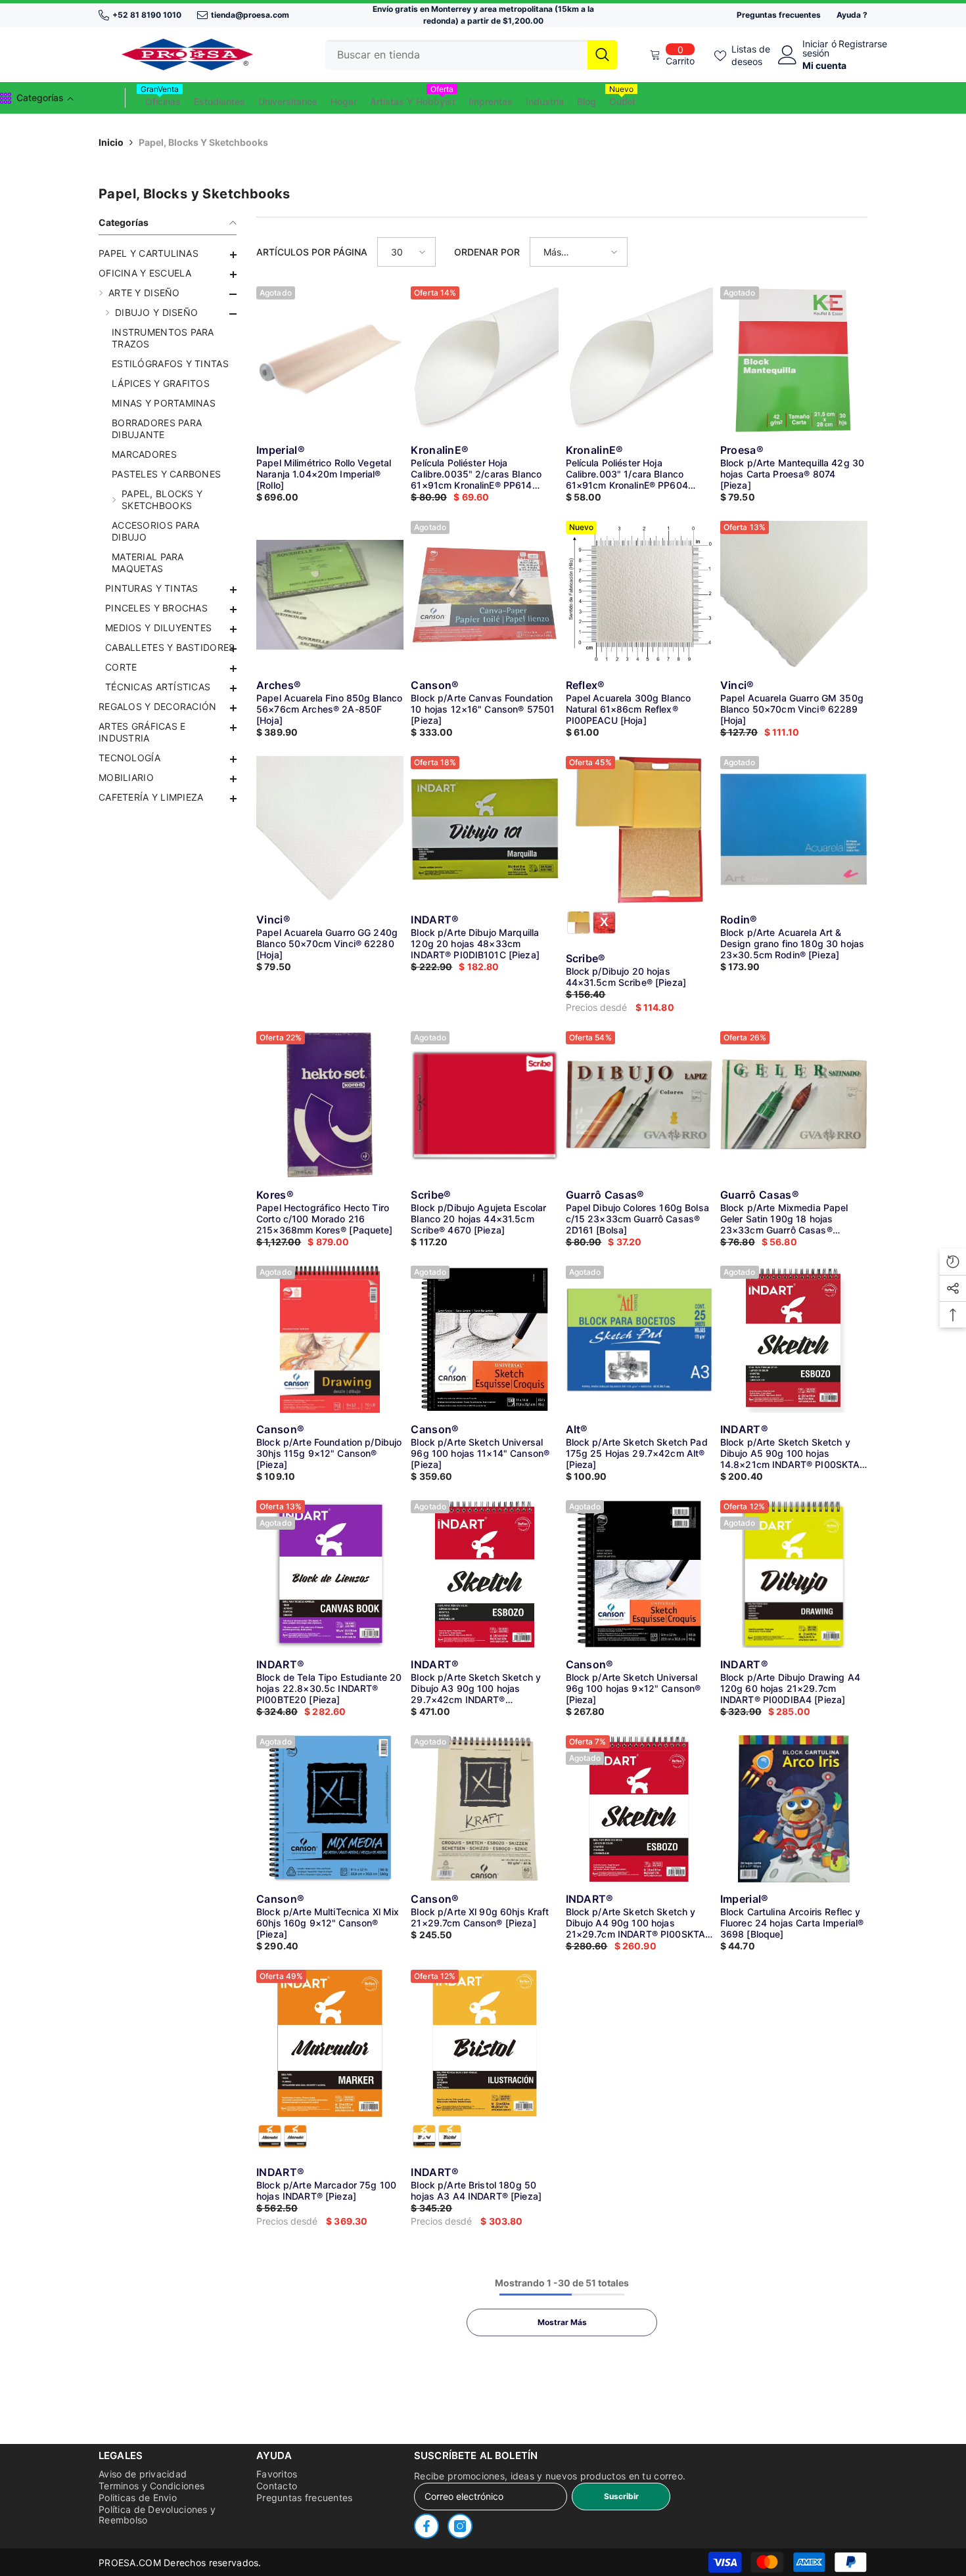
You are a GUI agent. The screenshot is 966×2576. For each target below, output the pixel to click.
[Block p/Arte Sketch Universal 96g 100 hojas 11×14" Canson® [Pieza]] (484, 1339)
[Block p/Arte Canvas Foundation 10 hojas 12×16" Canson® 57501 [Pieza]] (484, 594)
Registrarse (863, 44)
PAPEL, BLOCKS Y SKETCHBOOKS (162, 500)
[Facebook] (426, 2526)
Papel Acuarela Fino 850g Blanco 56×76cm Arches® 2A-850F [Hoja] (329, 709)
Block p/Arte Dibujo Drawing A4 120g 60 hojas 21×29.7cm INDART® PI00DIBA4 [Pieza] (790, 1688)
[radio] (579, 922)
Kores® (275, 1195)
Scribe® (586, 958)
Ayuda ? (852, 15)
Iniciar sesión (816, 49)
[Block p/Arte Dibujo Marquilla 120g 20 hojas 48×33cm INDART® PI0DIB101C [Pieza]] (484, 830)
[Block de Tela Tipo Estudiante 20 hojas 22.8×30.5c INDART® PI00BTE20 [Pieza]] (330, 1574)
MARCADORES (144, 454)
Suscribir (621, 2496)
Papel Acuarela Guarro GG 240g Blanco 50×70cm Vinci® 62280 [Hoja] (327, 944)
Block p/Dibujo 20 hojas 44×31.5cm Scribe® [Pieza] (626, 977)
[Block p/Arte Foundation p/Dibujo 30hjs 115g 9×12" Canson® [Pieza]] (330, 1339)
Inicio (111, 142)
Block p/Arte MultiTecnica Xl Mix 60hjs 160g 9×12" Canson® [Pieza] (328, 1923)
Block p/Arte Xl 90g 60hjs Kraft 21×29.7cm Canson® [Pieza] (480, 1917)
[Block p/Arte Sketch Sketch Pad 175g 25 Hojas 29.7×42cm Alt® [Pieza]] (639, 1339)
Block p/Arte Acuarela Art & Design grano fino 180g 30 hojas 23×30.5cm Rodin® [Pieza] (792, 944)
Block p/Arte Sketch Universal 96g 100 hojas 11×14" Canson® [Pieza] (480, 1453)
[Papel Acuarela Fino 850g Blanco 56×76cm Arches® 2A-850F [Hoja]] (330, 594)
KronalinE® (440, 450)
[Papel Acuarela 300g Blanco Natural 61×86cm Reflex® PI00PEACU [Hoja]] (639, 594)
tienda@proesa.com (250, 15)
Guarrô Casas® (605, 1195)
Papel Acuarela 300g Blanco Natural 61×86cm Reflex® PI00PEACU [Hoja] (629, 709)
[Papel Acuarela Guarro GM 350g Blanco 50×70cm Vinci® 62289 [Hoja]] (794, 594)
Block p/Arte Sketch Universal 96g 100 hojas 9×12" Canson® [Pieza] (633, 1688)
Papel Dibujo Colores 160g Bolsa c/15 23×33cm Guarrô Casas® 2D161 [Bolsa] (637, 1219)
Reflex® (586, 685)
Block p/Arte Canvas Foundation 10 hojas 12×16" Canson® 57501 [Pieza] (483, 709)
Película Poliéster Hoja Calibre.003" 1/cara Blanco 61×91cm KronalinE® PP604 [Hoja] (627, 474)
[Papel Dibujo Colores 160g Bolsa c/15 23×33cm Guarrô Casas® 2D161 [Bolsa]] (639, 1105)
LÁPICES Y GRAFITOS (161, 383)
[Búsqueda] (471, 55)
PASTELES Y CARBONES (166, 474)
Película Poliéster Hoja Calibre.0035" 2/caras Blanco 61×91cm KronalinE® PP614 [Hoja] (476, 474)
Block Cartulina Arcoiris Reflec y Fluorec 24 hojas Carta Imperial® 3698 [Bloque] (792, 1923)
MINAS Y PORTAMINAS (164, 403)
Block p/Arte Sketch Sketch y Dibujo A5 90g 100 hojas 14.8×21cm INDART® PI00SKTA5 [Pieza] (793, 1453)
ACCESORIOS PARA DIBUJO (155, 531)
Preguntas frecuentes (779, 15)
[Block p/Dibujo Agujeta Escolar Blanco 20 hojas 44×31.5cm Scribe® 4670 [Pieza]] (484, 1105)
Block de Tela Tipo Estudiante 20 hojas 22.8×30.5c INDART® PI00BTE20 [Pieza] (329, 1688)
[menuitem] (168, 254)
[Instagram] (460, 2526)
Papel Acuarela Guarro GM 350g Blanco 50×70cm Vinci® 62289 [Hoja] (792, 709)
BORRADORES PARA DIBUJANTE (157, 429)
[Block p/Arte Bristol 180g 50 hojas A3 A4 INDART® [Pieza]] (484, 2043)
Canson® (435, 685)
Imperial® (281, 450)
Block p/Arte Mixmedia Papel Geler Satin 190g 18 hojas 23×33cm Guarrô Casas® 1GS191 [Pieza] (784, 1219)
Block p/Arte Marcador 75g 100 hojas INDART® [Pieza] (326, 2190)
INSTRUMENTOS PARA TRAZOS (163, 338)
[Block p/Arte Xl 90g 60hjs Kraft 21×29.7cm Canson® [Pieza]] (484, 1809)
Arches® (279, 685)
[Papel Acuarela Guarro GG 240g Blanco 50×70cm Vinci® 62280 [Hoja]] (330, 830)
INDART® (435, 920)
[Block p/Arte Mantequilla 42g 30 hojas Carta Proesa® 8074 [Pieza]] (794, 360)
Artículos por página (312, 252)
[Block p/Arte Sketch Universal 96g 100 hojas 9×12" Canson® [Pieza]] (639, 1574)
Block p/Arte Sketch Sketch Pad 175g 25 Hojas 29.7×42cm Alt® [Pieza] (637, 1453)
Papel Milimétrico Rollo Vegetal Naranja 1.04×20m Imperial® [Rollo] (324, 474)
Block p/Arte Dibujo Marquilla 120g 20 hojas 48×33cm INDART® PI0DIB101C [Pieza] (475, 944)
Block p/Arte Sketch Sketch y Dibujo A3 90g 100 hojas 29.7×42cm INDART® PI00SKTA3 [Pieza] (476, 1688)
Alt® (577, 1429)
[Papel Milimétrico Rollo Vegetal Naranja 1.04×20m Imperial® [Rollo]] (330, 360)
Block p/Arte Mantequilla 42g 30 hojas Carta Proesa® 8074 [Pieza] (792, 474)
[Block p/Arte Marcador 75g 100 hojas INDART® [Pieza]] (330, 2043)
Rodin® (739, 920)
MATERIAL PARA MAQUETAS (148, 563)
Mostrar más (562, 2322)
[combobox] (456, 55)
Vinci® (737, 685)
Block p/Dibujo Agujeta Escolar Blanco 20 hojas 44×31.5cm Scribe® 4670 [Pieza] (478, 1219)
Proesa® (742, 450)
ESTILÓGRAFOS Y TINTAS (170, 364)
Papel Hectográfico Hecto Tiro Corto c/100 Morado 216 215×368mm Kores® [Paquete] (325, 1219)
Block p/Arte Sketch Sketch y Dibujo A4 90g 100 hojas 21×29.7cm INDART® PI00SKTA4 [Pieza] (639, 1923)
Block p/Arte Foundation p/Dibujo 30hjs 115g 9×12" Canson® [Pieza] (329, 1453)
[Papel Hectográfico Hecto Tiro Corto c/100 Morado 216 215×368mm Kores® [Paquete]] (330, 1105)
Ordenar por (487, 252)
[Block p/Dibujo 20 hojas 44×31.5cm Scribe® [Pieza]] (639, 830)
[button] (168, 669)
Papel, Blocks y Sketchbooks (203, 142)
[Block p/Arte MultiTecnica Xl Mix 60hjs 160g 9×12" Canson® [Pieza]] (330, 1809)
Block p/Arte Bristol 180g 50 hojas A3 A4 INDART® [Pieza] (476, 2190)
